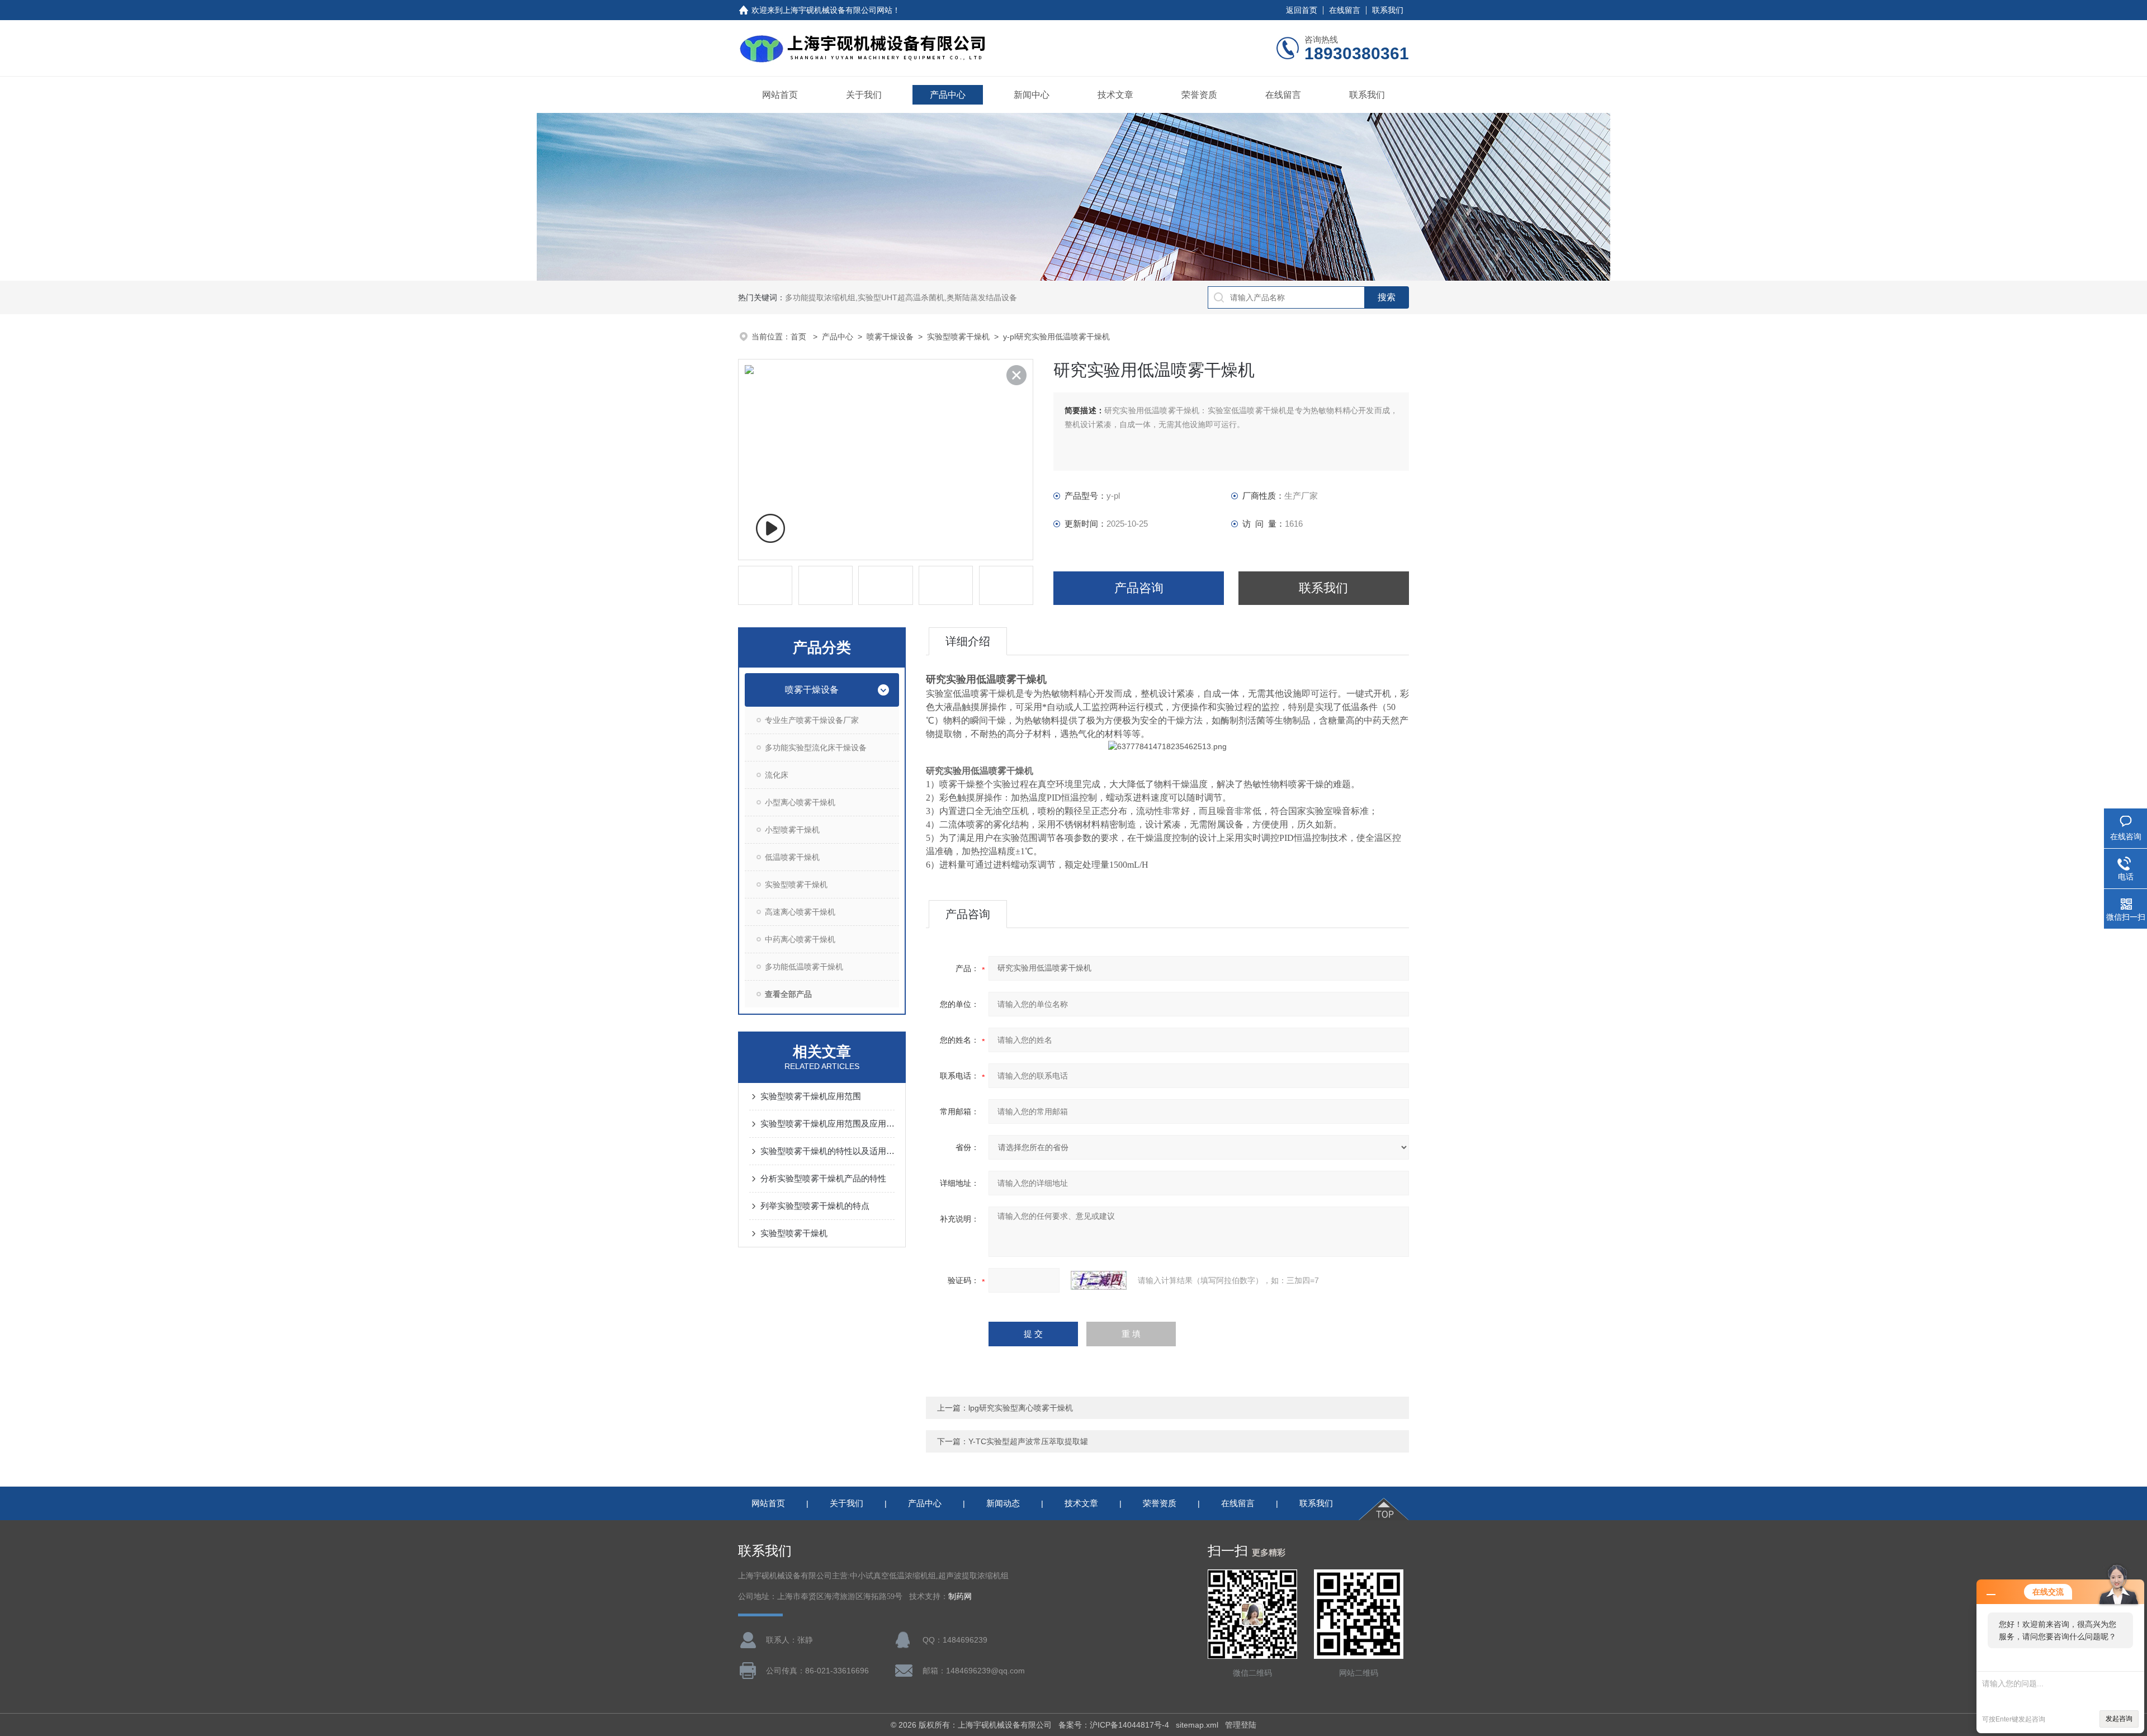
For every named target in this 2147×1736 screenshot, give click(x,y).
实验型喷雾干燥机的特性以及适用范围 (827, 1151)
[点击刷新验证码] (1099, 1280)
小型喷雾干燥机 (792, 830)
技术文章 (1115, 95)
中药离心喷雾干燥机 (800, 939)
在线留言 (1345, 10)
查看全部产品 (788, 994)
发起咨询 (2119, 1719)
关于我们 (864, 95)
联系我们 (1388, 10)
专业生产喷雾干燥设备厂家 (812, 720)
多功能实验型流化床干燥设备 (816, 748)
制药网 (960, 1597)
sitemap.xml (1197, 1725)
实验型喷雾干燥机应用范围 (811, 1096)
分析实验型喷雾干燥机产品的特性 (823, 1178)
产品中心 (948, 95)
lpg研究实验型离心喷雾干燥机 (1021, 1408)
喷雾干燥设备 (890, 337)
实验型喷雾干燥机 (958, 337)
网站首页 (780, 95)
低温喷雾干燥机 (792, 857)
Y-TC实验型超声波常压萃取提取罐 (1028, 1441)
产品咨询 (1139, 588)
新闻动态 (1003, 1503)
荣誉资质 (1199, 95)
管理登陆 (1241, 1725)
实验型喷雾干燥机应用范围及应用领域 (827, 1124)
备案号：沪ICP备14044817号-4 (1114, 1725)
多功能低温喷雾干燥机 (804, 967)
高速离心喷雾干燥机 (800, 912)
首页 (800, 337)
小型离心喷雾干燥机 (800, 802)
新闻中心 (1032, 95)
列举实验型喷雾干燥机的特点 (815, 1206)
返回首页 (1302, 10)
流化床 (777, 775)
